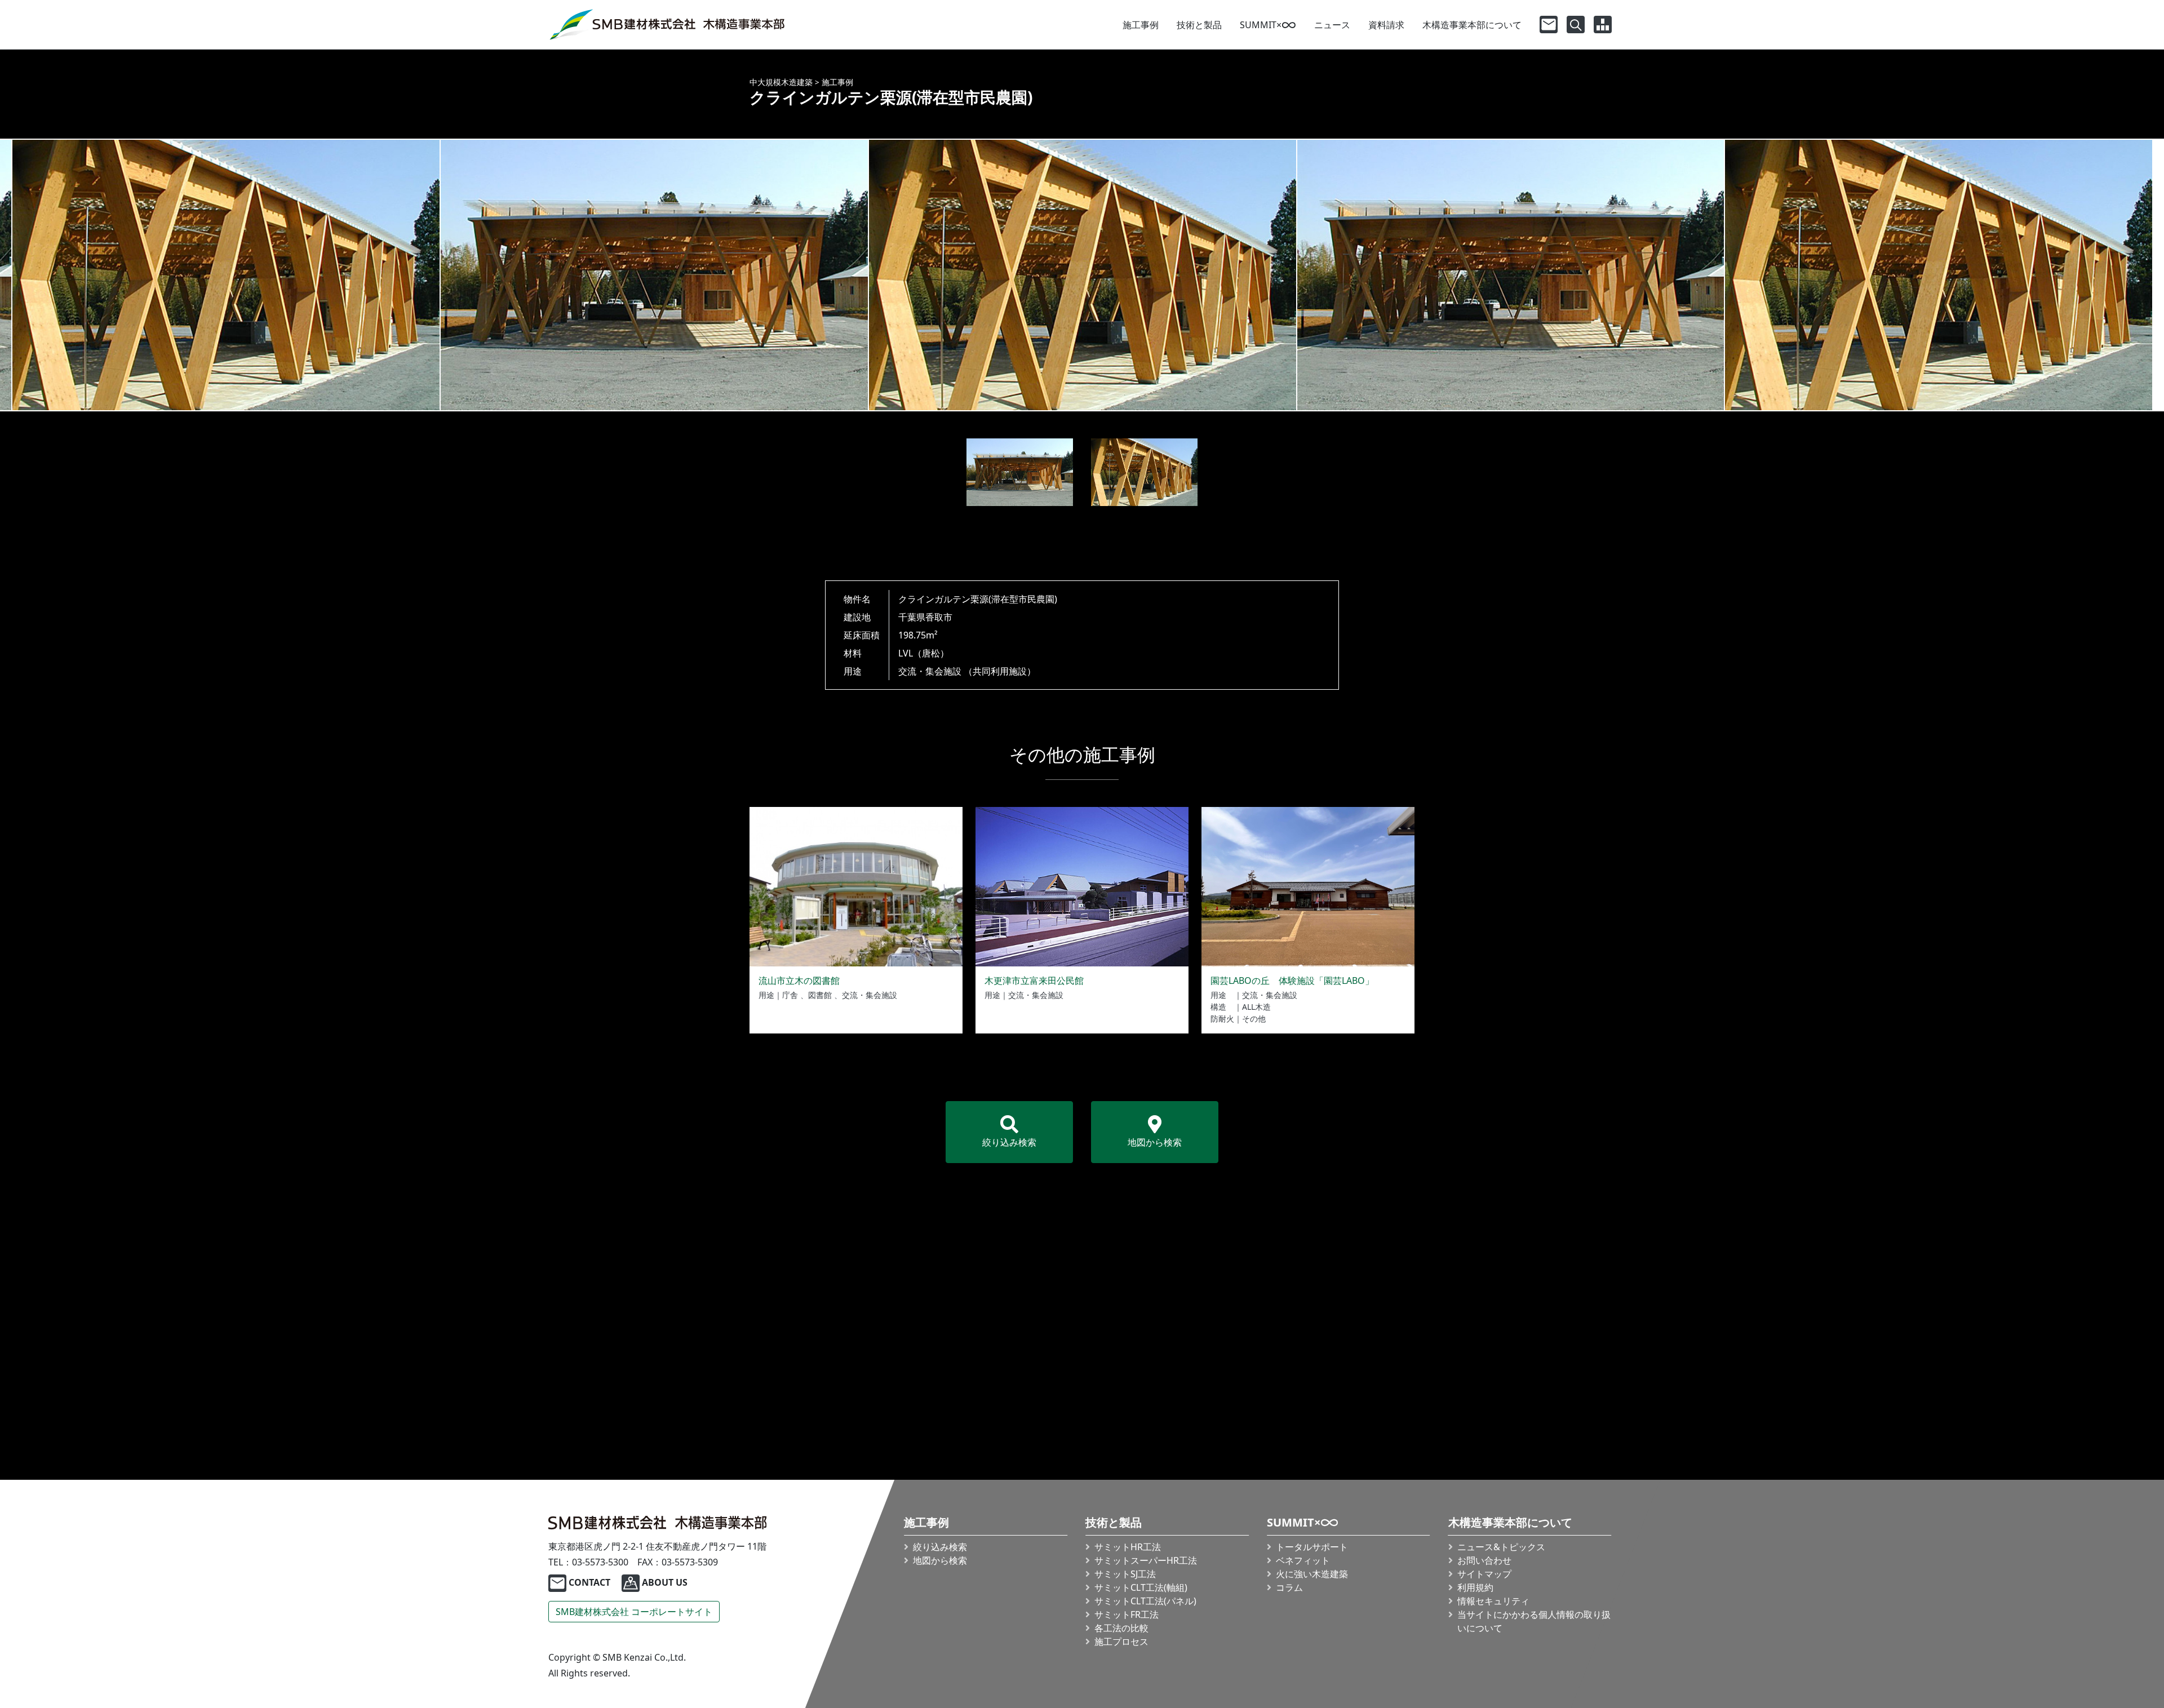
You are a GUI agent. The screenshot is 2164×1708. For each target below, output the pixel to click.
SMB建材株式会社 (634, 1612)
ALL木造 (1256, 1007)
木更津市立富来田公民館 (1034, 981)
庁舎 (790, 995)
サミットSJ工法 (1125, 1574)
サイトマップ (1484, 1574)
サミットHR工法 (1128, 1547)
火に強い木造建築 (1312, 1574)
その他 (1254, 1019)
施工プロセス (1121, 1642)
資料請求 (1386, 25)
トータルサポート (1312, 1547)
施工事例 (1141, 25)
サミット (1146, 1560)
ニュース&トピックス (1501, 1547)
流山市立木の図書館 (799, 981)
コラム (1289, 1587)
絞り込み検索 (1009, 1142)
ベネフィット (1303, 1560)
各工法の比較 (1121, 1628)
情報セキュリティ (1493, 1601)
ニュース (1332, 25)
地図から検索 (1155, 1142)
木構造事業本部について (1472, 25)
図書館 (820, 995)
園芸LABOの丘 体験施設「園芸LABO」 (1292, 981)
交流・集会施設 (930, 671)
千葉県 (912, 617)
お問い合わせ (1484, 1560)
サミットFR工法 (1127, 1614)
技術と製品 (1199, 25)
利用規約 (1475, 1587)
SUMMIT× (1268, 25)
